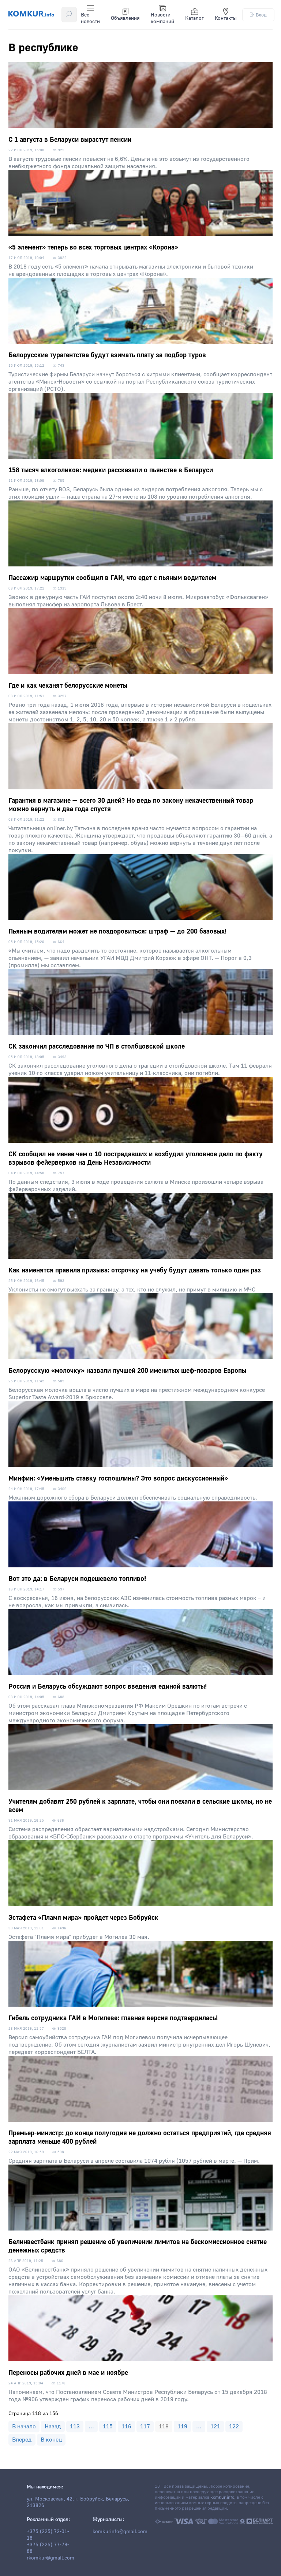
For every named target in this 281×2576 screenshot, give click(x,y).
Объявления (125, 18)
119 (182, 2427)
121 (215, 2427)
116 (126, 2427)
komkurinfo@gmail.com (120, 2532)
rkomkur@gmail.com (50, 2558)
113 (75, 2427)
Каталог (194, 18)
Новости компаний (162, 18)
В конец (51, 2440)
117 (145, 2427)
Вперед (22, 2440)
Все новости (90, 18)
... (91, 2427)
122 (234, 2427)
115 (108, 2427)
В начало (24, 2427)
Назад (53, 2427)
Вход (261, 15)
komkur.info (222, 2497)
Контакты (226, 18)
